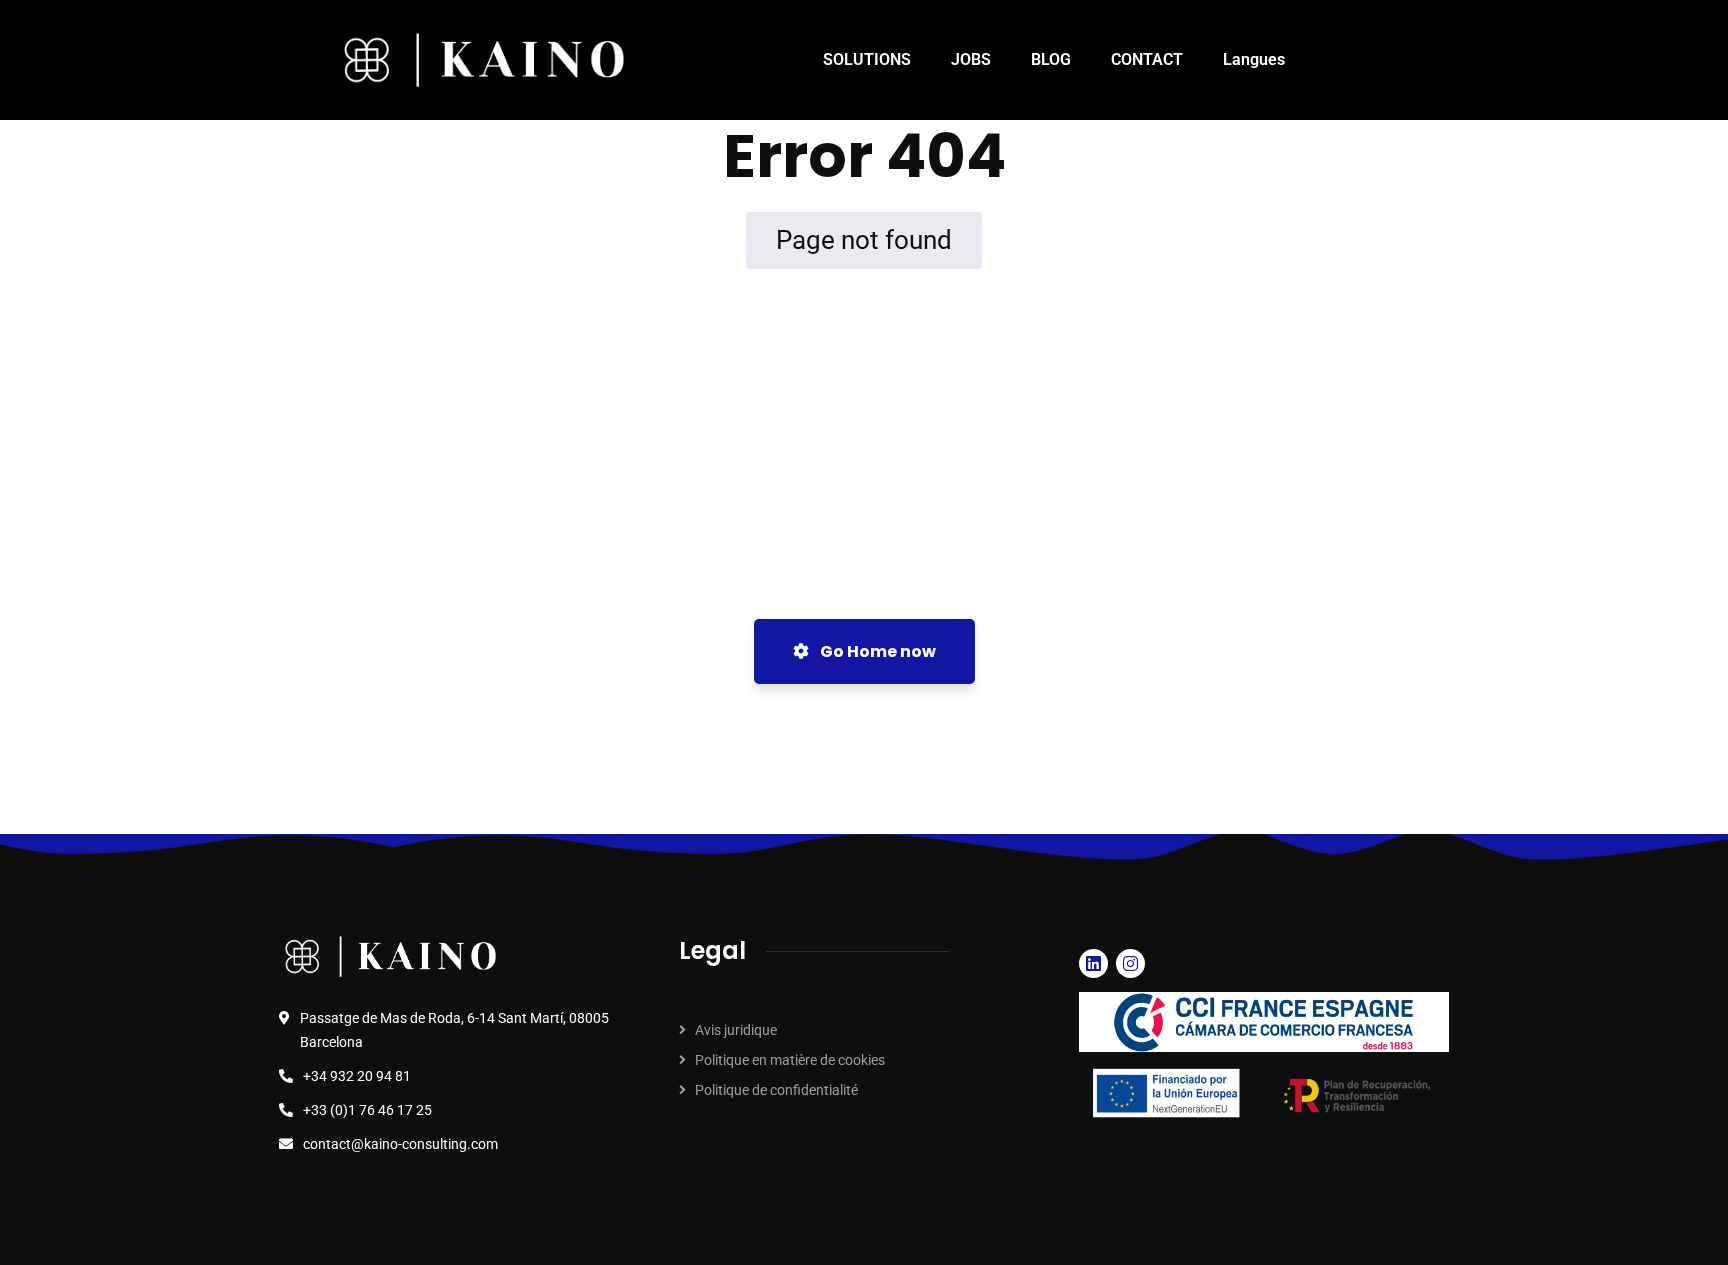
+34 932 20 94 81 (357, 1076)
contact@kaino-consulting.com (400, 1144)
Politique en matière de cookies (790, 1060)
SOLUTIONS (867, 59)
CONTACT (1147, 59)
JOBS (971, 59)
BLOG (1051, 59)
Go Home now (876, 651)
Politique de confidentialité (776, 1090)
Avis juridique (736, 1030)
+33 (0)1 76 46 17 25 (367, 1110)
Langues (1254, 59)
